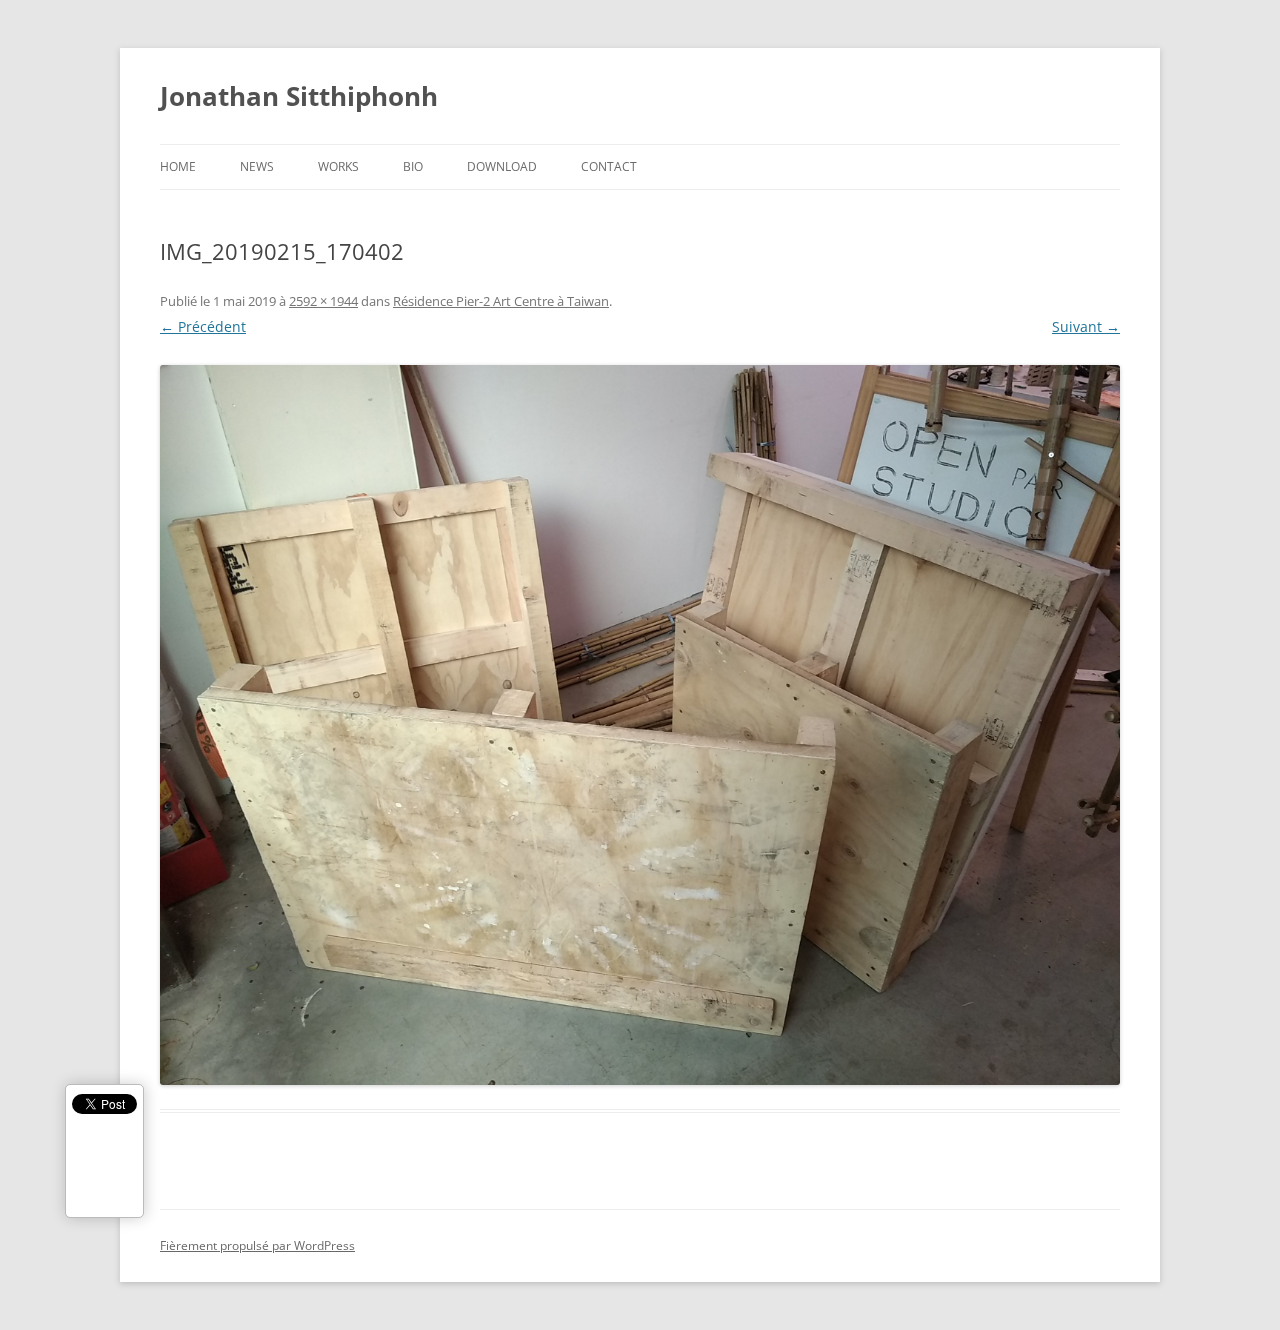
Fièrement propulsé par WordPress (257, 1245)
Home (178, 166)
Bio (413, 166)
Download (502, 166)
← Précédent (203, 326)
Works (338, 166)
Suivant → (1086, 326)
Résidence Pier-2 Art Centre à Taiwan (501, 301)
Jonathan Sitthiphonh (299, 96)
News (257, 166)
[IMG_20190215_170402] (640, 725)
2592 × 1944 (323, 301)
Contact (609, 166)
